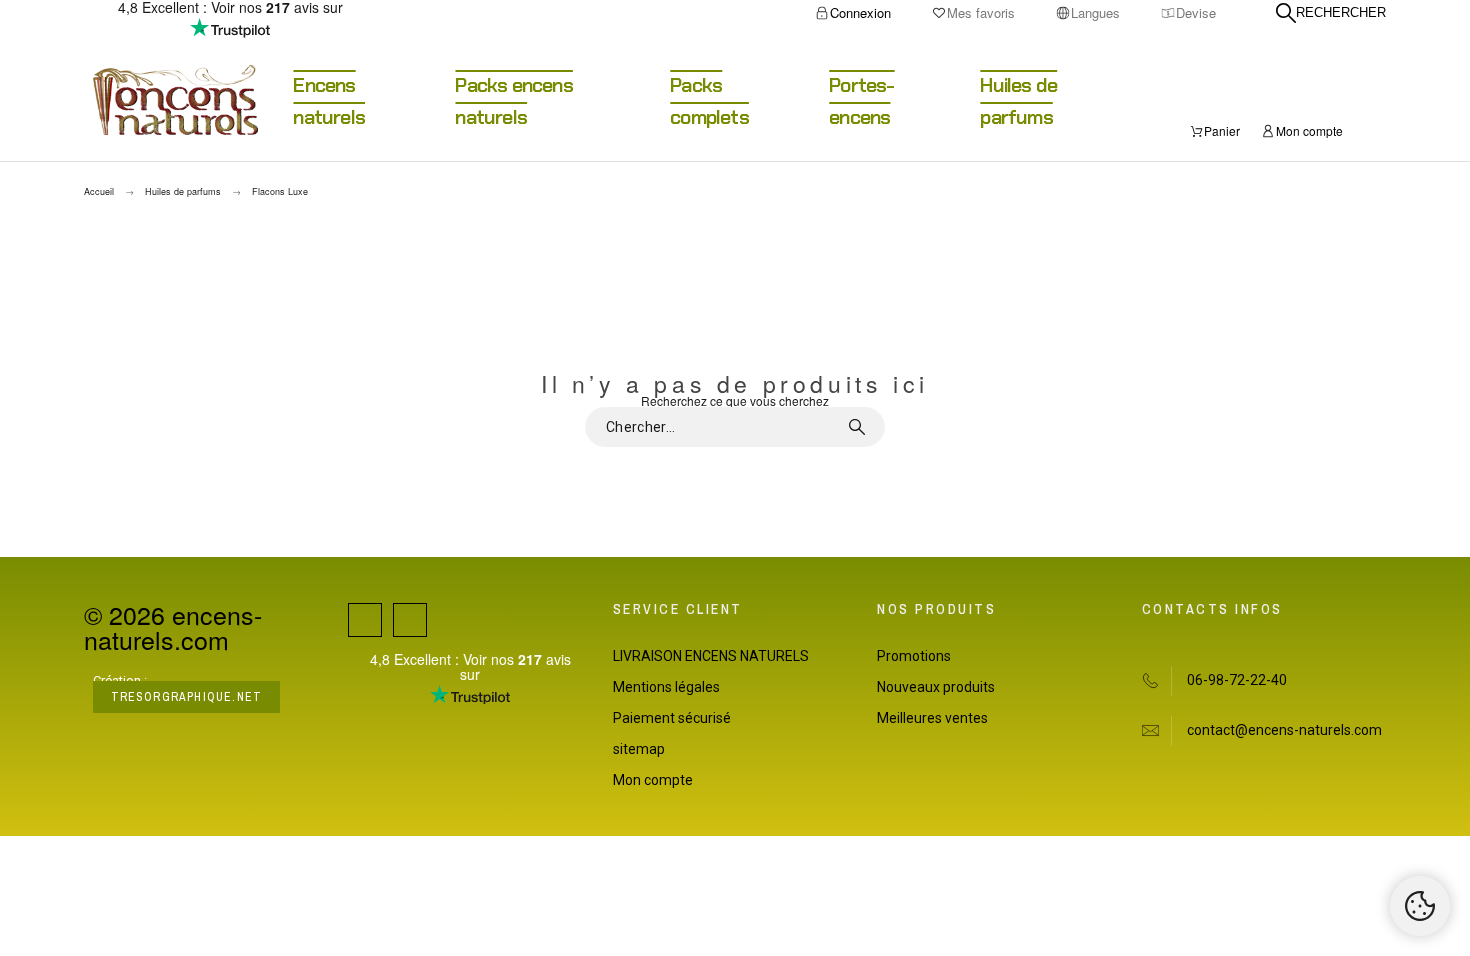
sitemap (639, 749)
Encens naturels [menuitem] (329, 101)
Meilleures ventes (932, 718)
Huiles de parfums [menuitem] (1018, 101)
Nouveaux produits (936, 687)
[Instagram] (410, 620)
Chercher (860, 427)
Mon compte (653, 780)
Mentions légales (666, 687)
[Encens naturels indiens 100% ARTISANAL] (175, 100)
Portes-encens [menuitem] (861, 101)
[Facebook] (365, 620)
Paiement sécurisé (672, 718)
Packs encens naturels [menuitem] (513, 101)
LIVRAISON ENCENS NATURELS (711, 656)
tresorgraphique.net (187, 697)
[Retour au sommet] (1420, 906)
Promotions (914, 656)
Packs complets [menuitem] (709, 101)
